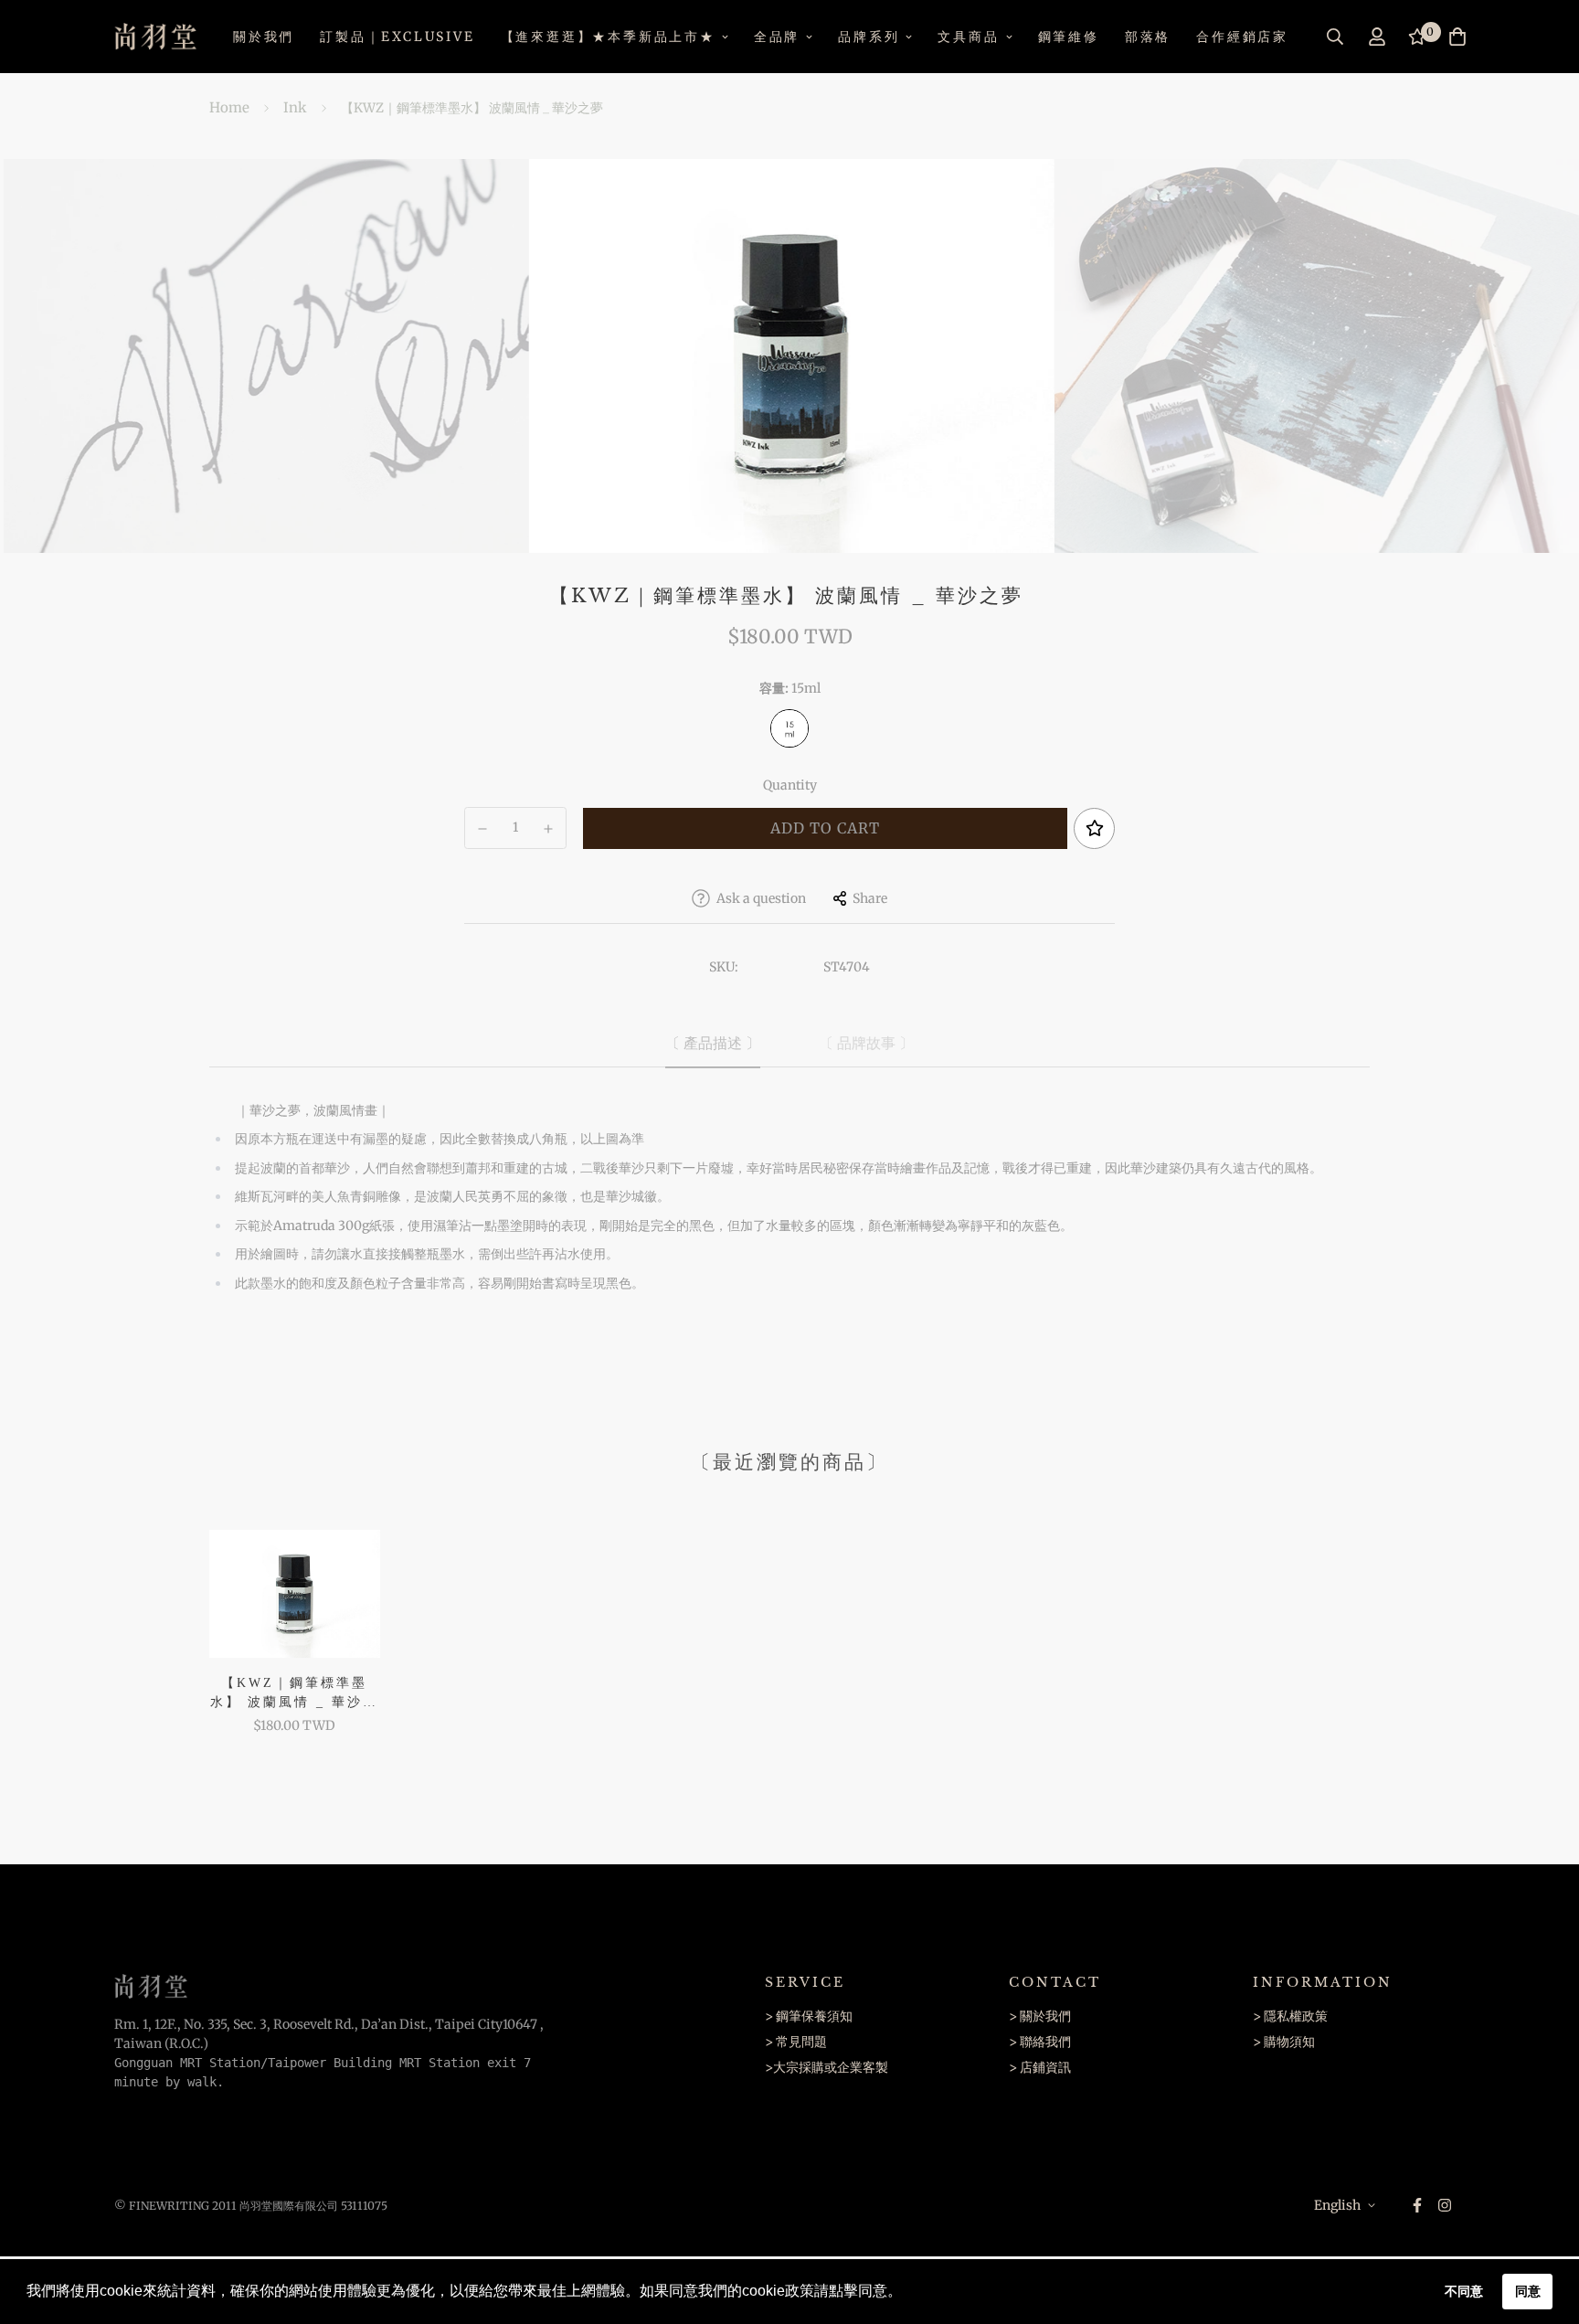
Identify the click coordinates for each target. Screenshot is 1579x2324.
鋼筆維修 (1069, 37)
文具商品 (968, 37)
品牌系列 (869, 37)
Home (229, 107)
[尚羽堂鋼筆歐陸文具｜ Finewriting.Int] (155, 37)
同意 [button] (1528, 2291)
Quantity (790, 785)
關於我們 (264, 37)
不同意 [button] (1464, 2291)
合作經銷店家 (1242, 37)
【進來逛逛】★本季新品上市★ (608, 37)
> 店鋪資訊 (1040, 2067)
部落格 (1148, 37)
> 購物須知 (1284, 2042)
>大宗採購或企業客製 (827, 2067)
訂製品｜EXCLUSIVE (397, 37)
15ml (789, 728)
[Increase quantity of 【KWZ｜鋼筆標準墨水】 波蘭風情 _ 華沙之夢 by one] (549, 829)
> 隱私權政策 (1290, 2016)
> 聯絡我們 (1040, 2042)
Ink (295, 107)
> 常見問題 (796, 2042)
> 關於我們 (1040, 2016)
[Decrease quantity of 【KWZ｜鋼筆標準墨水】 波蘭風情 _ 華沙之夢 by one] (482, 829)
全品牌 (777, 37)
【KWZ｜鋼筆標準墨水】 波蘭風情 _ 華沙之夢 (294, 1694)
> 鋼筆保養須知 (809, 2016)
